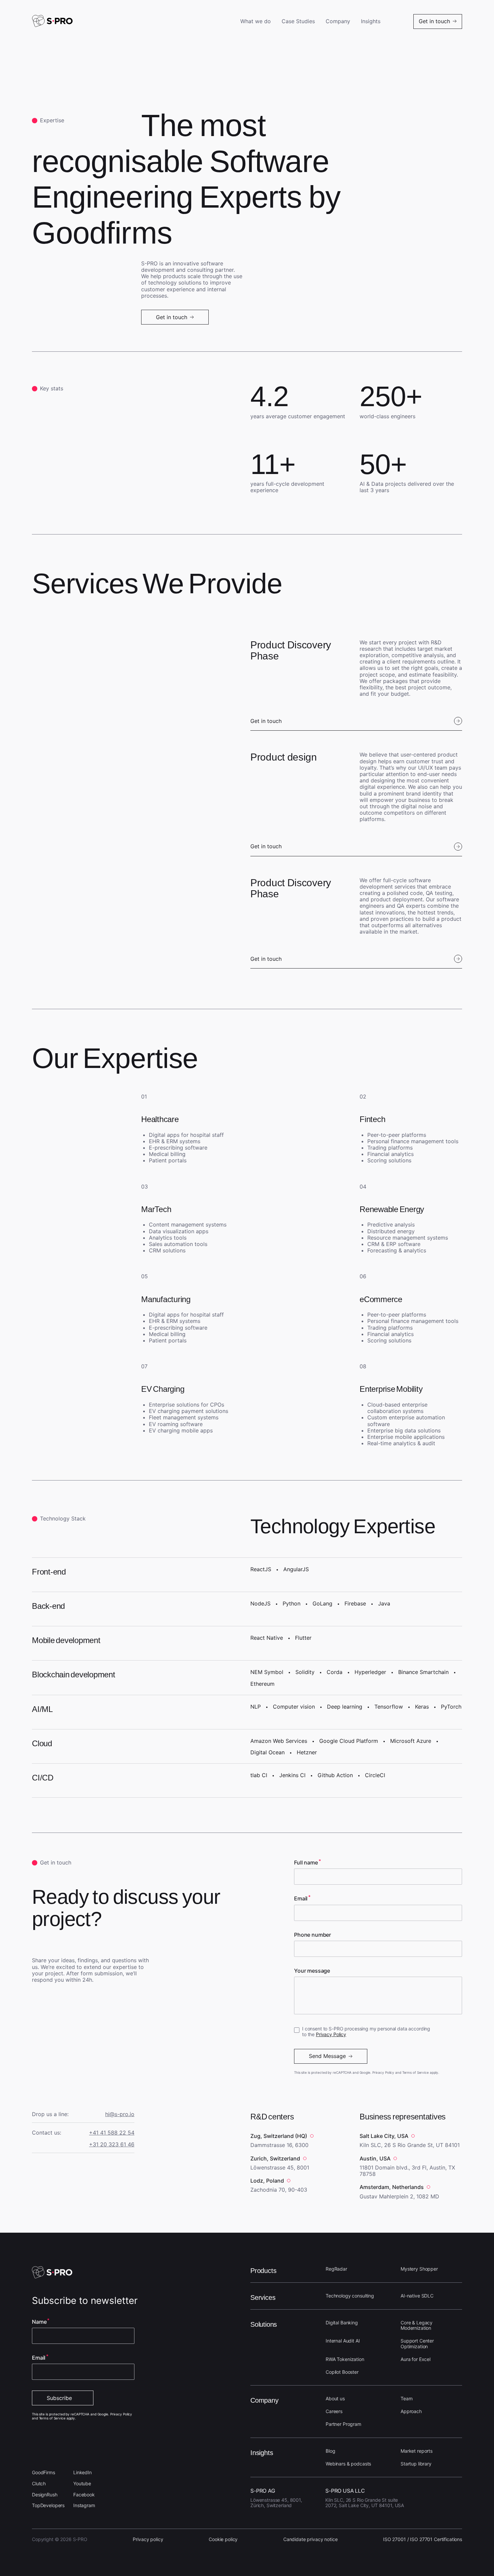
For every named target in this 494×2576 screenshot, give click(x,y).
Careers (334, 2411)
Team (406, 2398)
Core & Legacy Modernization (417, 2325)
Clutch (39, 2483)
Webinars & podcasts (348, 2464)
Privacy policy (148, 2539)
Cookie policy (223, 2539)
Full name (306, 1863)
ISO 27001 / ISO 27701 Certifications (423, 2539)
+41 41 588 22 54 (112, 2133)
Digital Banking (342, 2323)
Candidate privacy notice (311, 2539)
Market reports (417, 2451)
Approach (411, 2411)
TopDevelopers (48, 2505)
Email (301, 1899)
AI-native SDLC (417, 2296)
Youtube (82, 2483)
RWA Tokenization (345, 2359)
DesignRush (45, 2495)
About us (335, 2398)
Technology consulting (350, 2296)
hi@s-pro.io (120, 2114)
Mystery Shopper (419, 2269)
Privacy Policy (331, 2034)
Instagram (84, 2505)
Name (39, 2322)
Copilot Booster (342, 2372)
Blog (330, 2451)
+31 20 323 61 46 (112, 2144)
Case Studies (298, 21)
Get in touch (266, 721)
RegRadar (336, 2269)
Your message (312, 1971)
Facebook (84, 2495)
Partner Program (343, 2424)
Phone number (313, 1935)
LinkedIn (83, 2472)
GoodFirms (44, 2472)
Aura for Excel (416, 2359)
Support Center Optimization (417, 2344)
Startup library (416, 2464)
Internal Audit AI (343, 2341)
